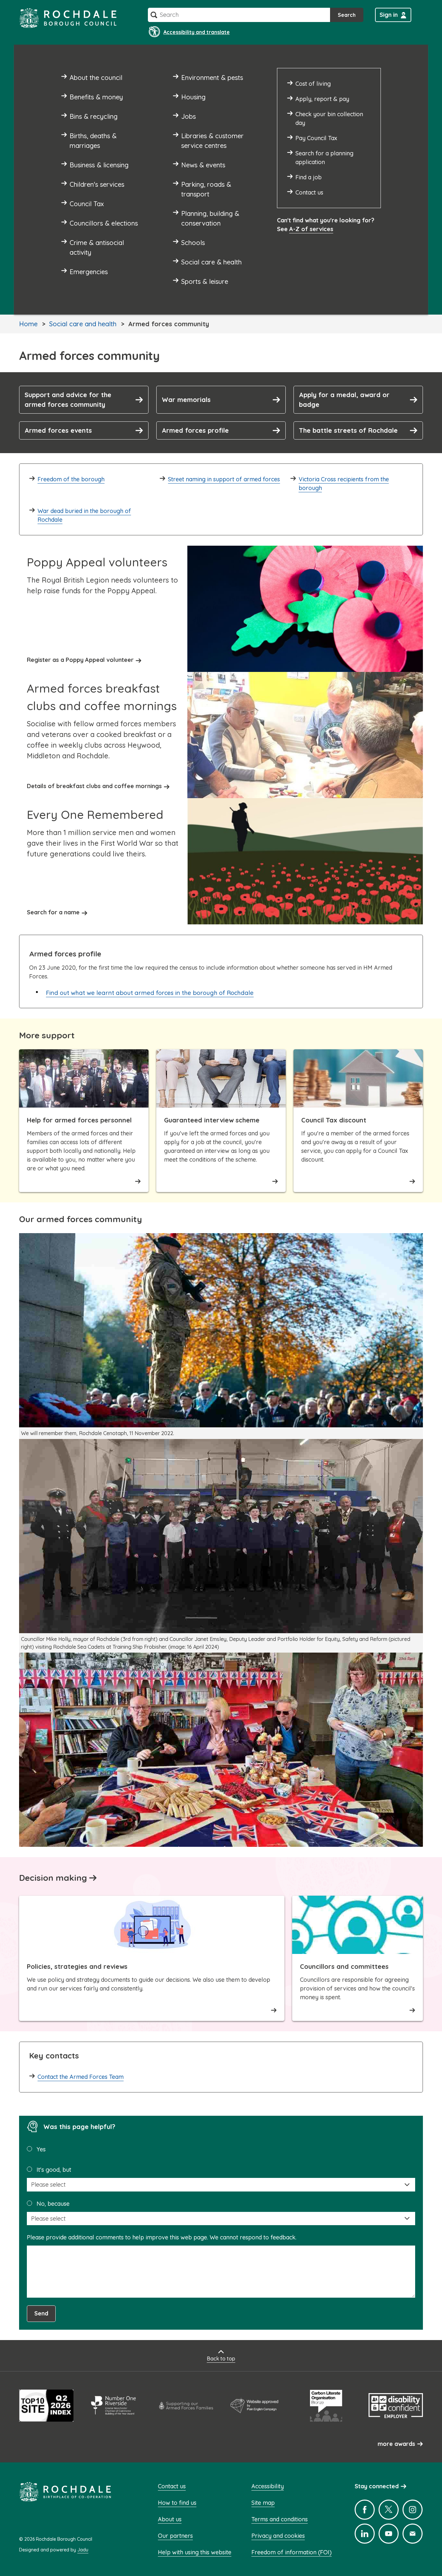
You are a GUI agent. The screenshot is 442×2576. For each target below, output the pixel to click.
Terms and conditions (280, 2519)
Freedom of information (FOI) (292, 2552)
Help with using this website (195, 2552)
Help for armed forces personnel (79, 1120)
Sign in (389, 15)
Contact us (172, 2486)
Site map (263, 2503)
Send (41, 2313)
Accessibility (268, 2486)
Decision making (53, 1878)
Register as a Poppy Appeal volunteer (80, 660)
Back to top (221, 2359)
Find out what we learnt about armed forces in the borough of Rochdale (150, 993)
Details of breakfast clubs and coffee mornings (94, 786)
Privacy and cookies (278, 2536)
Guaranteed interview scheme (212, 1120)
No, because (53, 2204)
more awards (396, 2444)
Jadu (83, 2550)
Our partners (175, 2536)
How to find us (177, 2503)
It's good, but (54, 2170)
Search (347, 15)
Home (28, 324)
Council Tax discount (334, 1120)
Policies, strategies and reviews (77, 1966)
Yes (41, 2149)
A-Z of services (311, 229)
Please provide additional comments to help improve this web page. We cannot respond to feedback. (162, 2237)
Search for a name (53, 912)
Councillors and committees (344, 1966)
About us (170, 2519)
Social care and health (83, 324)
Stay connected (377, 2486)
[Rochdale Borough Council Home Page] (68, 18)
